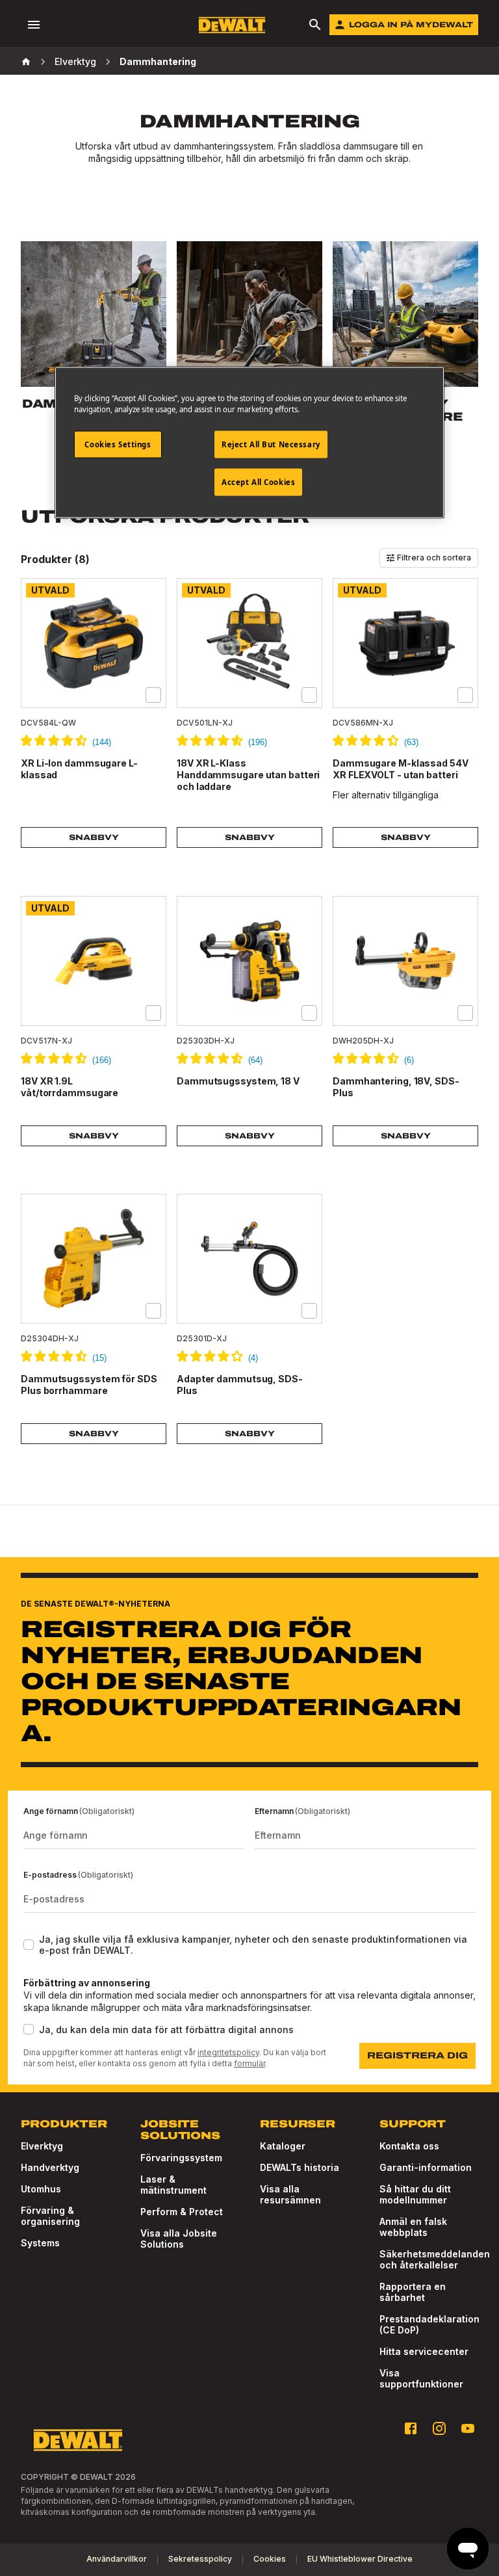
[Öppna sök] (315, 25)
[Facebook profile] (411, 2428)
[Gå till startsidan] (232, 25)
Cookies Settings (118, 444)
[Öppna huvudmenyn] (34, 25)
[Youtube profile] (468, 2428)
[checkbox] (153, 695)
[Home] (26, 62)
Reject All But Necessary (271, 444)
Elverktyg (75, 61)
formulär (249, 2063)
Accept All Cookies (258, 482)
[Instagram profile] (439, 2428)
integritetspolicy (228, 2052)
